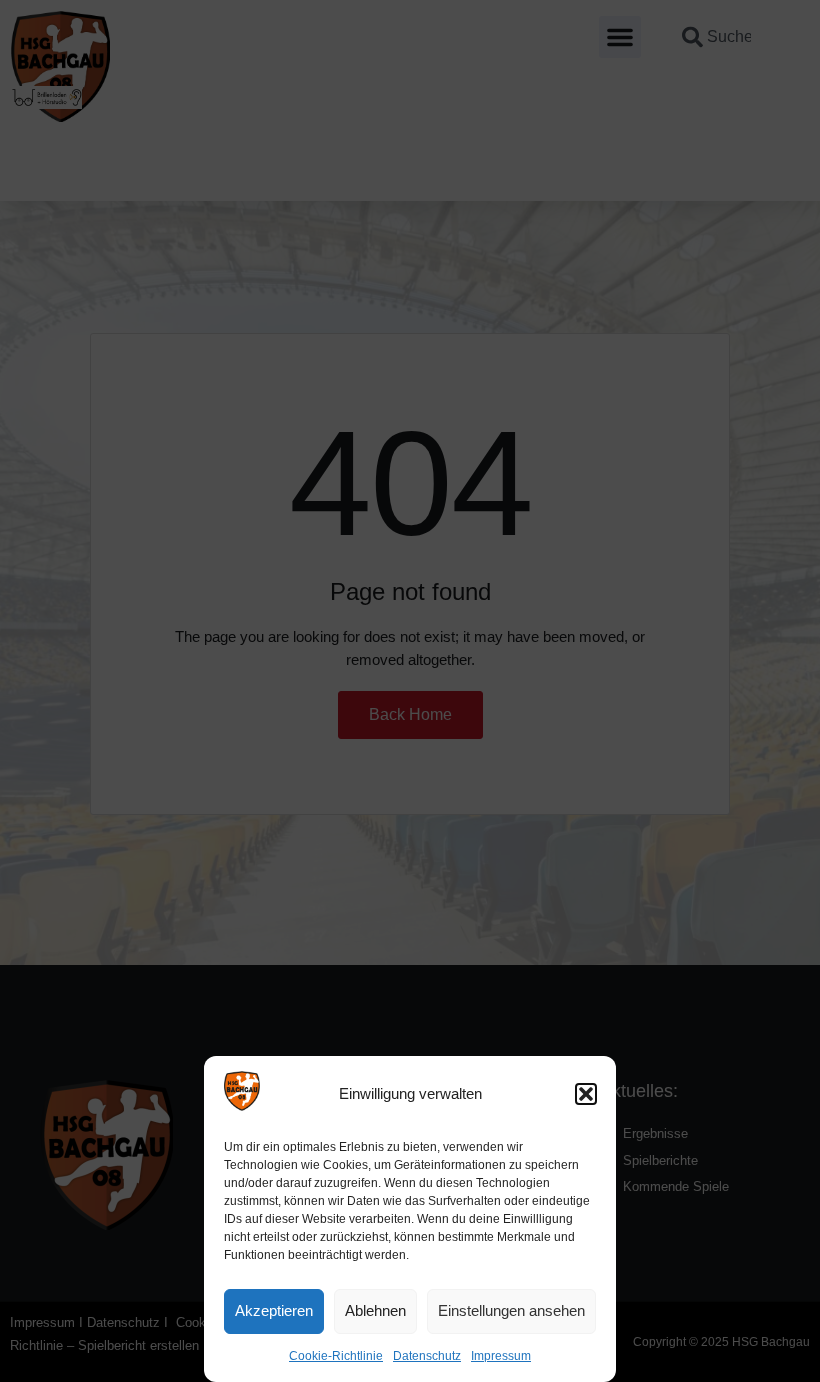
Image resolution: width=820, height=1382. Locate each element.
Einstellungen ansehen (511, 1310)
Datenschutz (427, 1356)
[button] (586, 1094)
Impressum (501, 1356)
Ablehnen (375, 1310)
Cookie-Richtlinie (336, 1356)
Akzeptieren (274, 1310)
